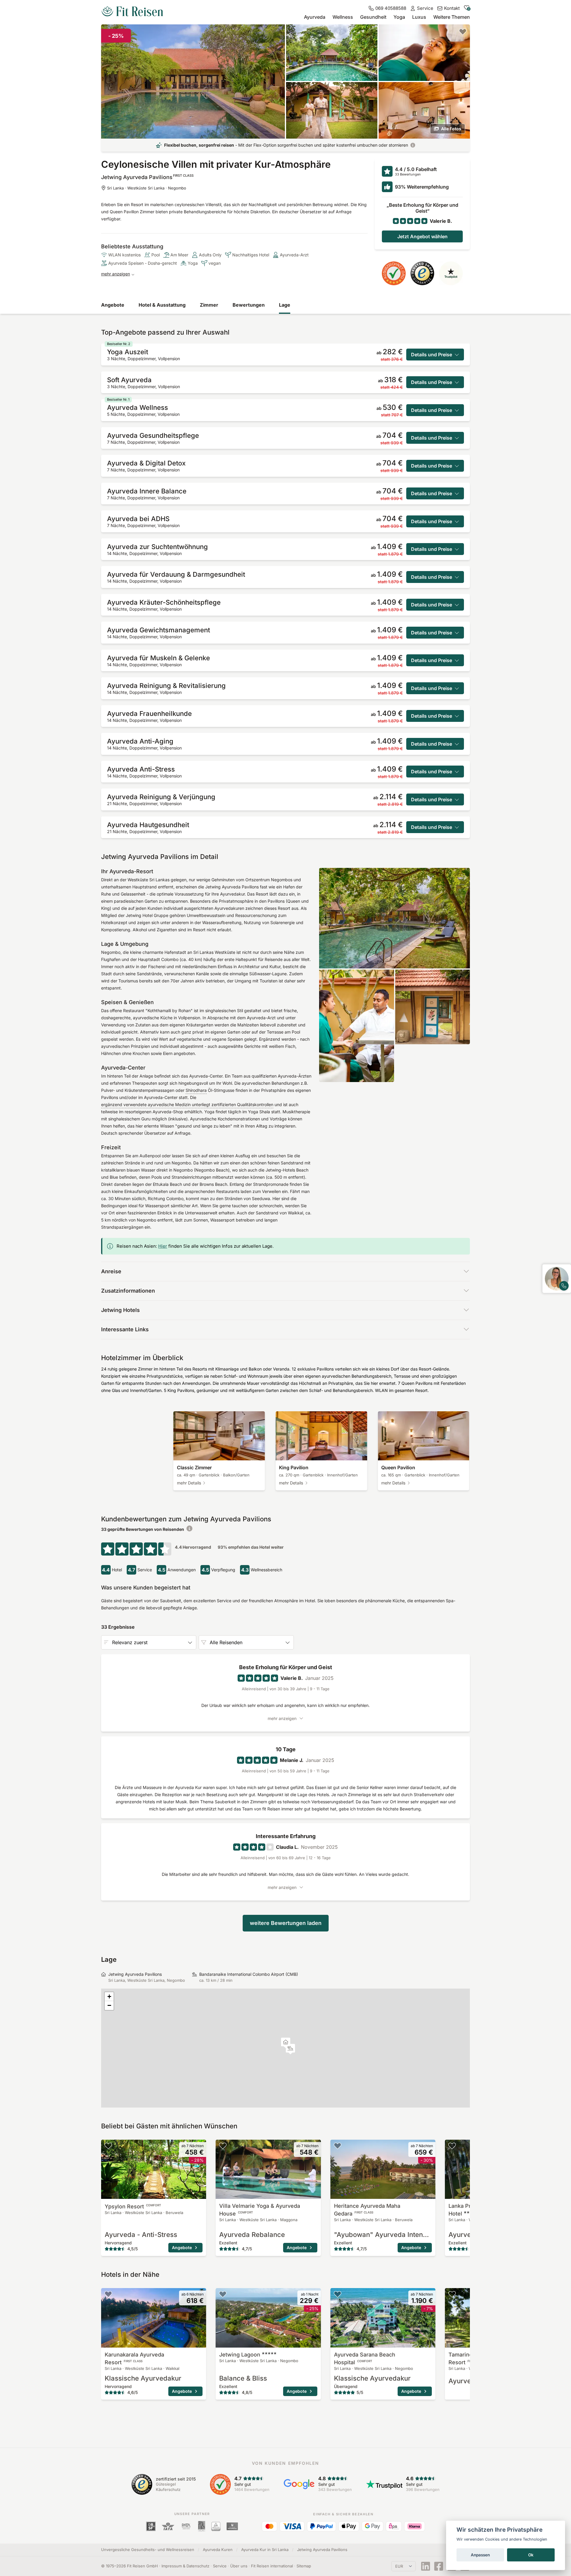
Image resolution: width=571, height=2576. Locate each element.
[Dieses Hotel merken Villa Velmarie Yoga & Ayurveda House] (223, 2146)
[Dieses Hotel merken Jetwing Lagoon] (223, 2294)
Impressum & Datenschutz (185, 2566)
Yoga (399, 17)
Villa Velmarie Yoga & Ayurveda (260, 2210)
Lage (285, 305)
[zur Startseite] (132, 12)
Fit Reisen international (272, 2566)
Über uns (239, 2566)
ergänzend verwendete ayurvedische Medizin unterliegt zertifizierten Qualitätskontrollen (187, 1104)
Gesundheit (373, 17)
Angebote (113, 305)
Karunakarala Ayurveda (134, 2358)
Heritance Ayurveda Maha (367, 2210)
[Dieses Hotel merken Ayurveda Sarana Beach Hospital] (338, 2294)
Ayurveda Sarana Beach (365, 2358)
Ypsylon (133, 2206)
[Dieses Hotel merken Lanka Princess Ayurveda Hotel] (452, 2146)
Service (220, 2566)
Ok (531, 2555)
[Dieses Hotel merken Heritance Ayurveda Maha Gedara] (338, 2146)
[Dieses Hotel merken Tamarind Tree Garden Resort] (452, 2294)
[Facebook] (439, 2566)
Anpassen (480, 2555)
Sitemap (304, 2566)
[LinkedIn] (426, 2566)
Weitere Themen (452, 17)
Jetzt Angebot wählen (422, 236)
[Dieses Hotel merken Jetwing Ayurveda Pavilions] (463, 32)
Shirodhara (196, 1090)
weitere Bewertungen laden (286, 1923)
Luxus (419, 17)
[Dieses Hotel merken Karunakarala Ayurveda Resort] (108, 2294)
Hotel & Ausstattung (162, 305)
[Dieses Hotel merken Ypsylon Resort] (108, 2146)
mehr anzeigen (116, 274)
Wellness (343, 17)
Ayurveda (315, 17)
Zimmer (209, 305)
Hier (163, 1246)
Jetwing (240, 2355)
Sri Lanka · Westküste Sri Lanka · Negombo (147, 188)
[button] (290, 2049)
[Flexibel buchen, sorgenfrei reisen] (413, 145)
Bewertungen (249, 305)
